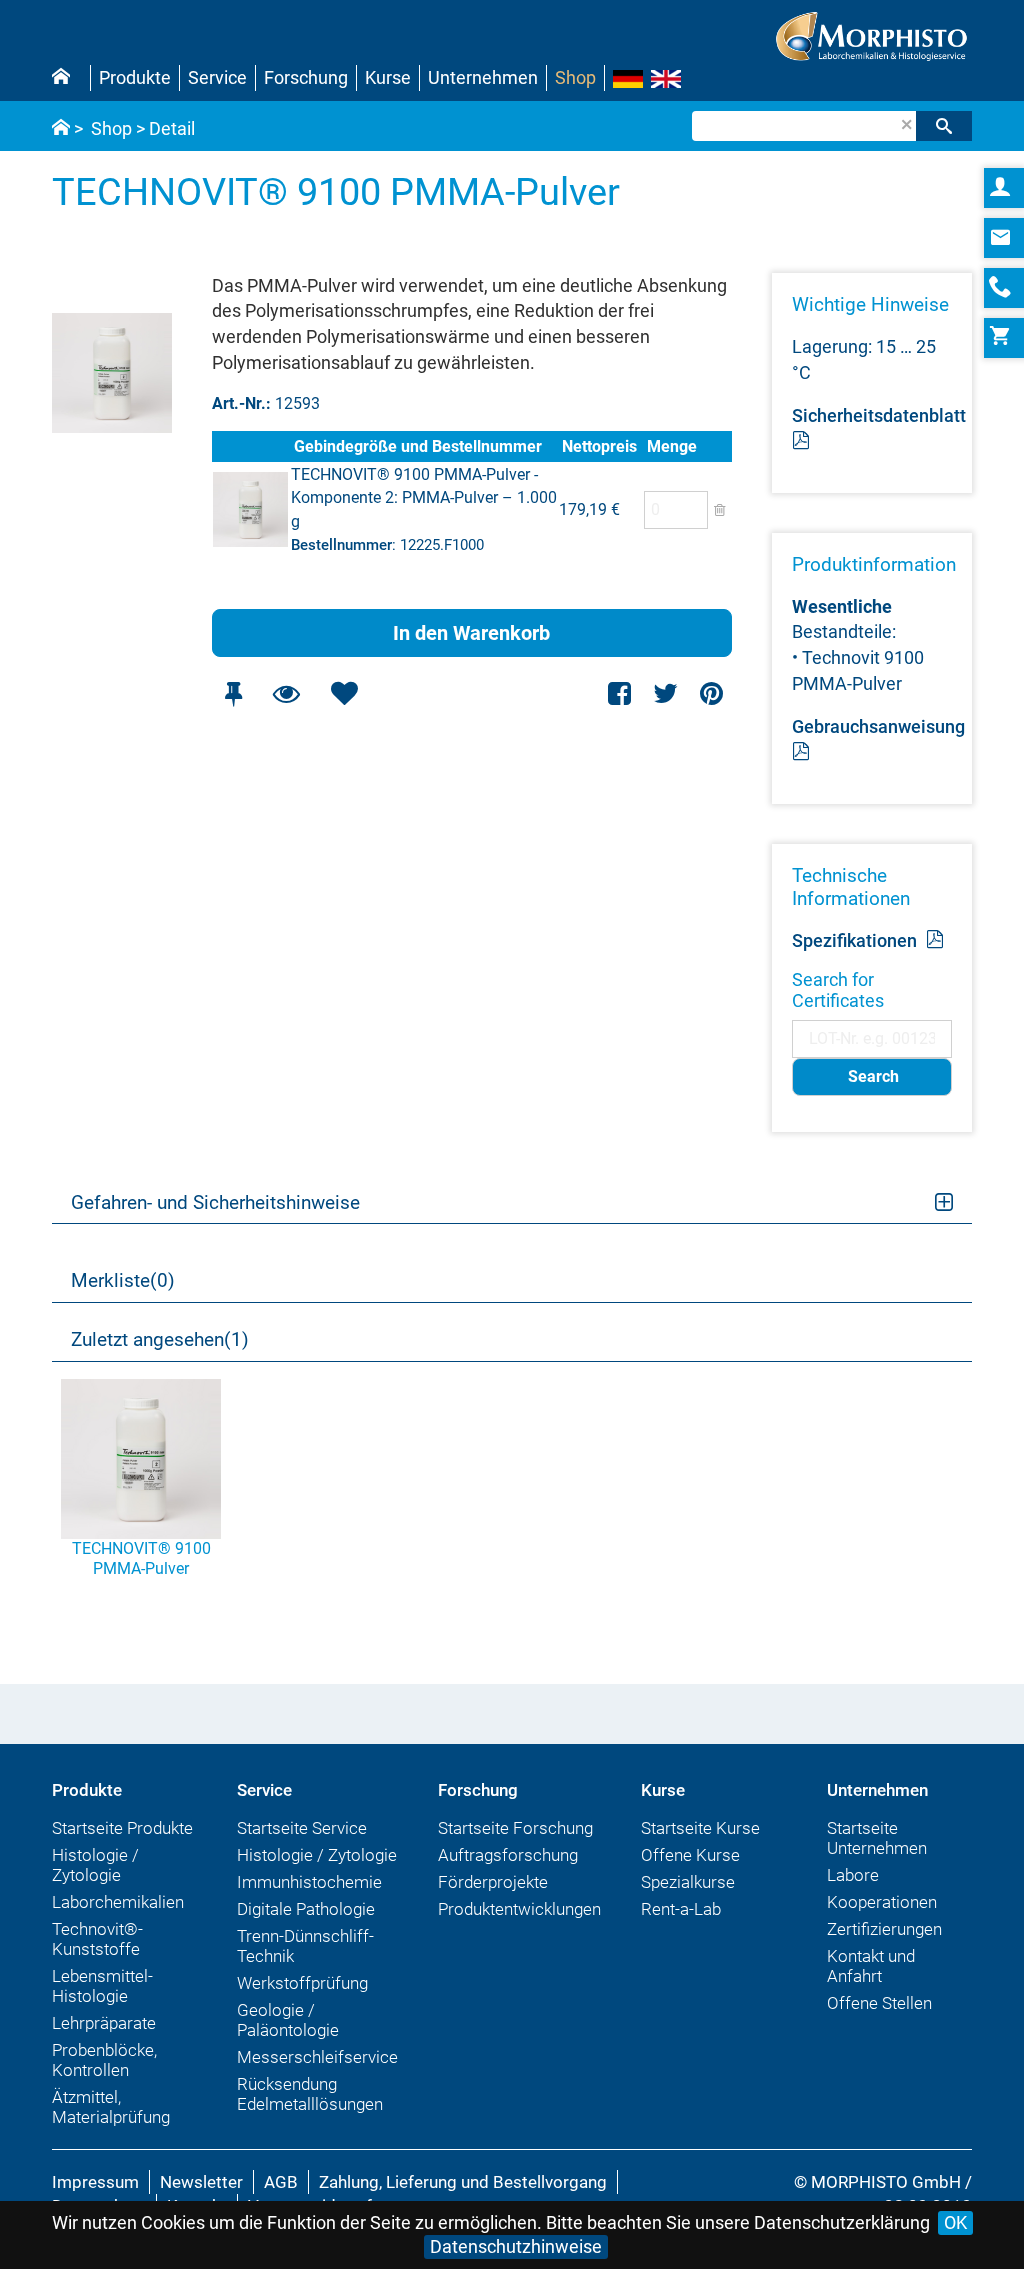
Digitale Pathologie (306, 1909)
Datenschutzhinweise (516, 2246)
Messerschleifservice (317, 2057)
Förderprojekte (493, 1882)
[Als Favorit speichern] (345, 693)
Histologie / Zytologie (95, 1865)
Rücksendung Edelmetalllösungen (310, 2094)
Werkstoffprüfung (302, 1983)
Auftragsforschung (508, 1855)
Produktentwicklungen (519, 1909)
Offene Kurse (690, 1855)
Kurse (388, 77)
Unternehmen (483, 77)
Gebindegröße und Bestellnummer (418, 446)
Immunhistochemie (309, 1882)
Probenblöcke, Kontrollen (104, 2060)
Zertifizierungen (884, 1929)
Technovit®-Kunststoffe (97, 1939)
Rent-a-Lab (681, 1909)
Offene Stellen (879, 2003)
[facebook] (620, 693)
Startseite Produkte (122, 1828)
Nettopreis (599, 446)
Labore (853, 1875)
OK (955, 2222)
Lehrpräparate (104, 2023)
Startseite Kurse (700, 1828)
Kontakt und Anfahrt (871, 1966)
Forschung (306, 77)
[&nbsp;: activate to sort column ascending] (251, 446)
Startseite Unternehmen (877, 1838)
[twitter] (665, 693)
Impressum (95, 2182)
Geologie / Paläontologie (288, 2020)
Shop (575, 77)
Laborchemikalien (118, 1902)
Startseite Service (302, 1828)
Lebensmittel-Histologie (102, 1986)
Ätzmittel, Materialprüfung (111, 2107)
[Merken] (234, 693)
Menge (672, 446)
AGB (281, 2182)
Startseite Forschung (515, 1828)
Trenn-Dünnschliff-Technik (305, 1946)
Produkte (135, 77)
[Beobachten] (287, 693)
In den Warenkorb (471, 633)
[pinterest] (711, 693)
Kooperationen (882, 1902)
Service (217, 77)
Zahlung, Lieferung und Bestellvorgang (463, 2182)
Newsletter (201, 2182)
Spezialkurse (688, 1882)
